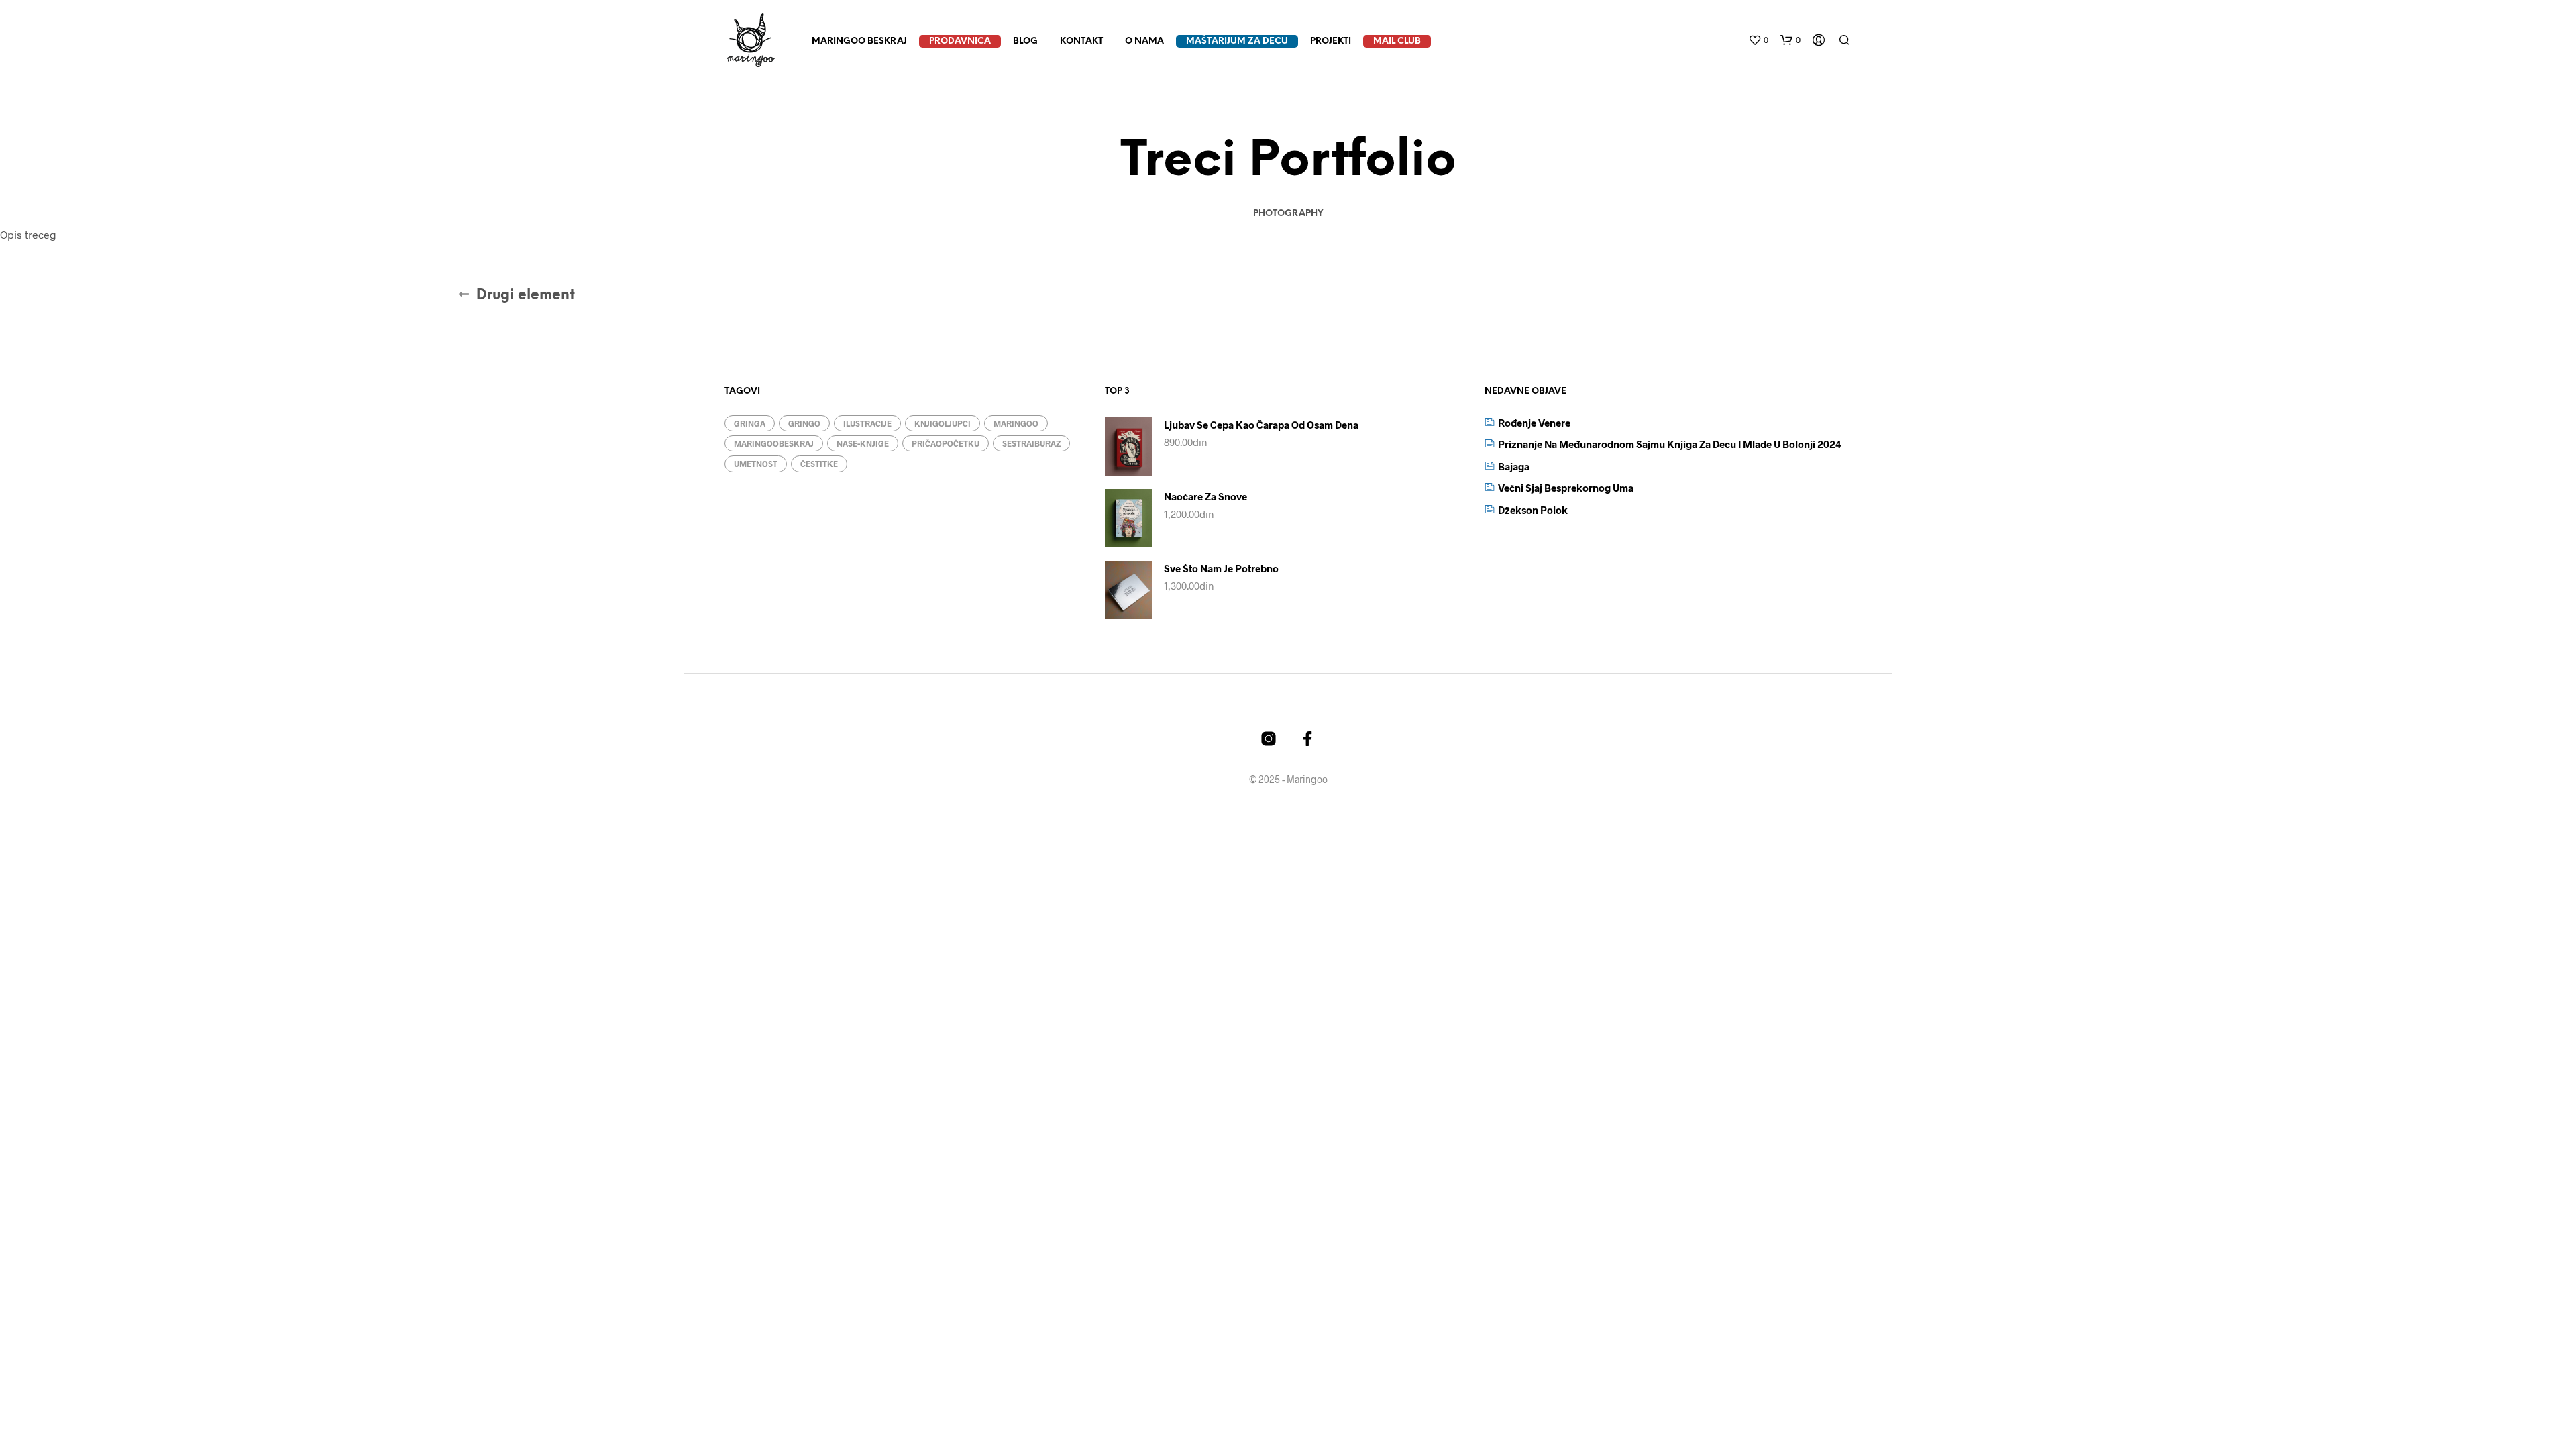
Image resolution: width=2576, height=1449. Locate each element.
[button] (1758, 40)
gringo (804, 423)
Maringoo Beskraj (859, 41)
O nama (1144, 41)
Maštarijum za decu (1237, 41)
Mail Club (1397, 41)
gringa (750, 423)
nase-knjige (863, 443)
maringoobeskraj (774, 443)
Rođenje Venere (1534, 423)
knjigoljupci (943, 423)
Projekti (1331, 41)
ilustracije (867, 423)
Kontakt (1081, 41)
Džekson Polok (1533, 510)
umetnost (756, 464)
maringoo (1016, 423)
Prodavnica (960, 41)
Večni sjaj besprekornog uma (1566, 488)
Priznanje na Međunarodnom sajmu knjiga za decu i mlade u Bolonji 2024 (1670, 444)
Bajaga (1514, 466)
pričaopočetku (946, 443)
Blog (1025, 41)
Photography (1288, 214)
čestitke (819, 464)
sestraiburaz (1031, 443)
